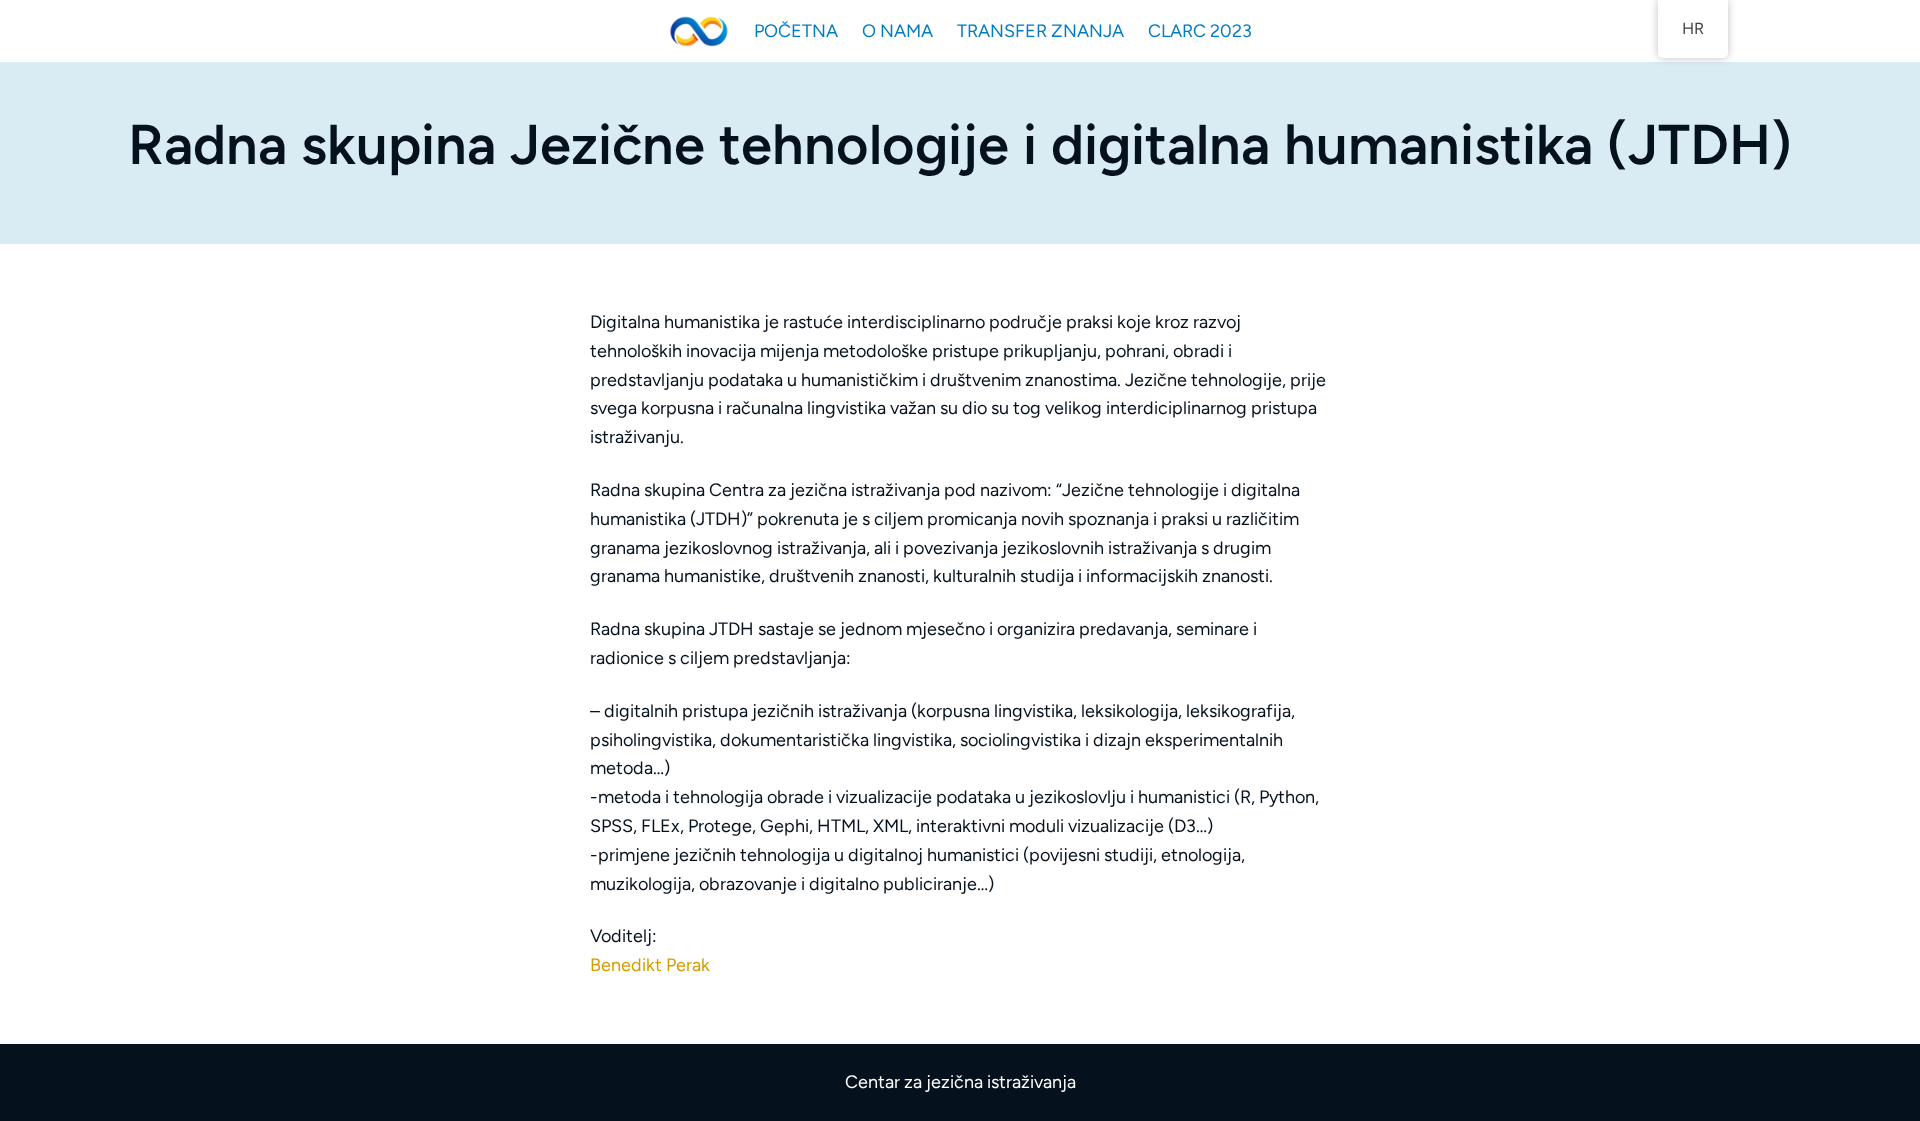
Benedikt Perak (650, 965)
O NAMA (897, 31)
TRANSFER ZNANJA (1040, 31)
